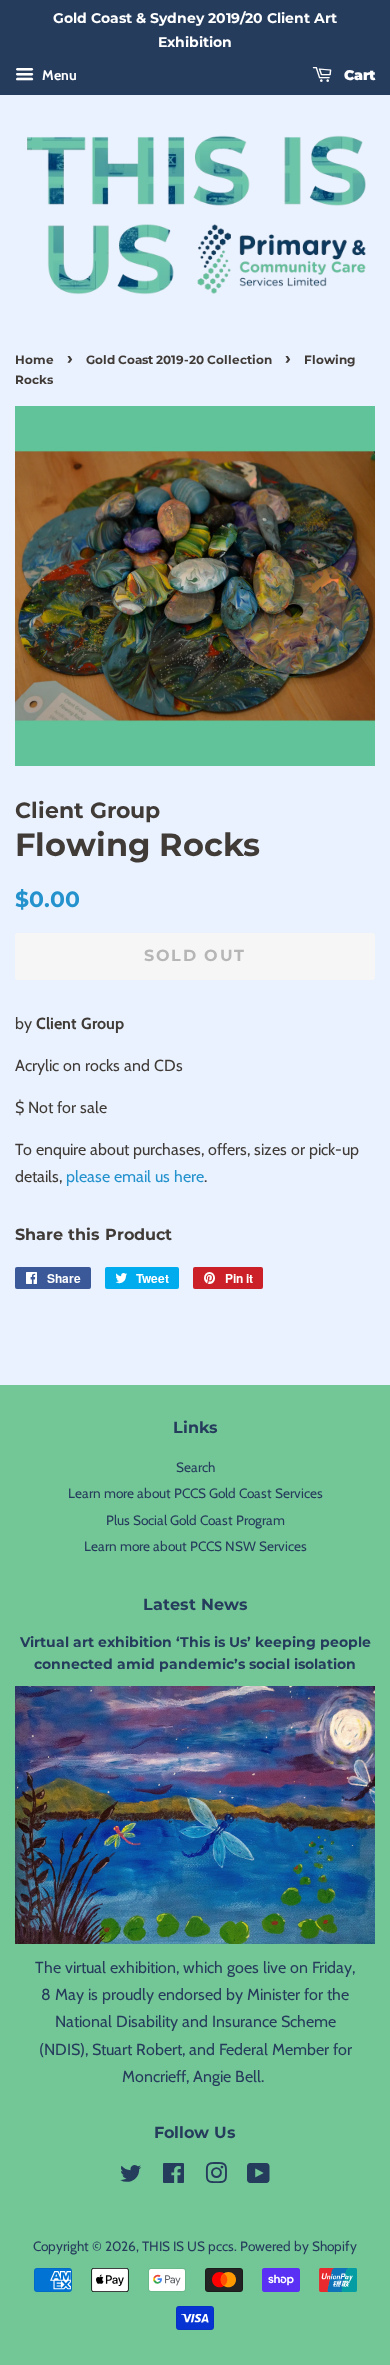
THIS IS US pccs (188, 2246)
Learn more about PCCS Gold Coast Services (195, 1493)
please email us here (135, 1176)
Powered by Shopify (298, 2246)
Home (34, 359)
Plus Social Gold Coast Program (195, 1520)
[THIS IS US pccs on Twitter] (131, 2177)
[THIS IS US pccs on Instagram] (216, 2177)
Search (195, 1467)
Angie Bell (227, 2076)
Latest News (195, 1604)
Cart (357, 75)
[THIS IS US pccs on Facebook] (173, 2177)
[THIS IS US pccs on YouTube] (258, 2177)
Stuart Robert (137, 2049)
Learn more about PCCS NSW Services (195, 1546)
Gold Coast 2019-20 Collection (179, 359)
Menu (58, 75)
